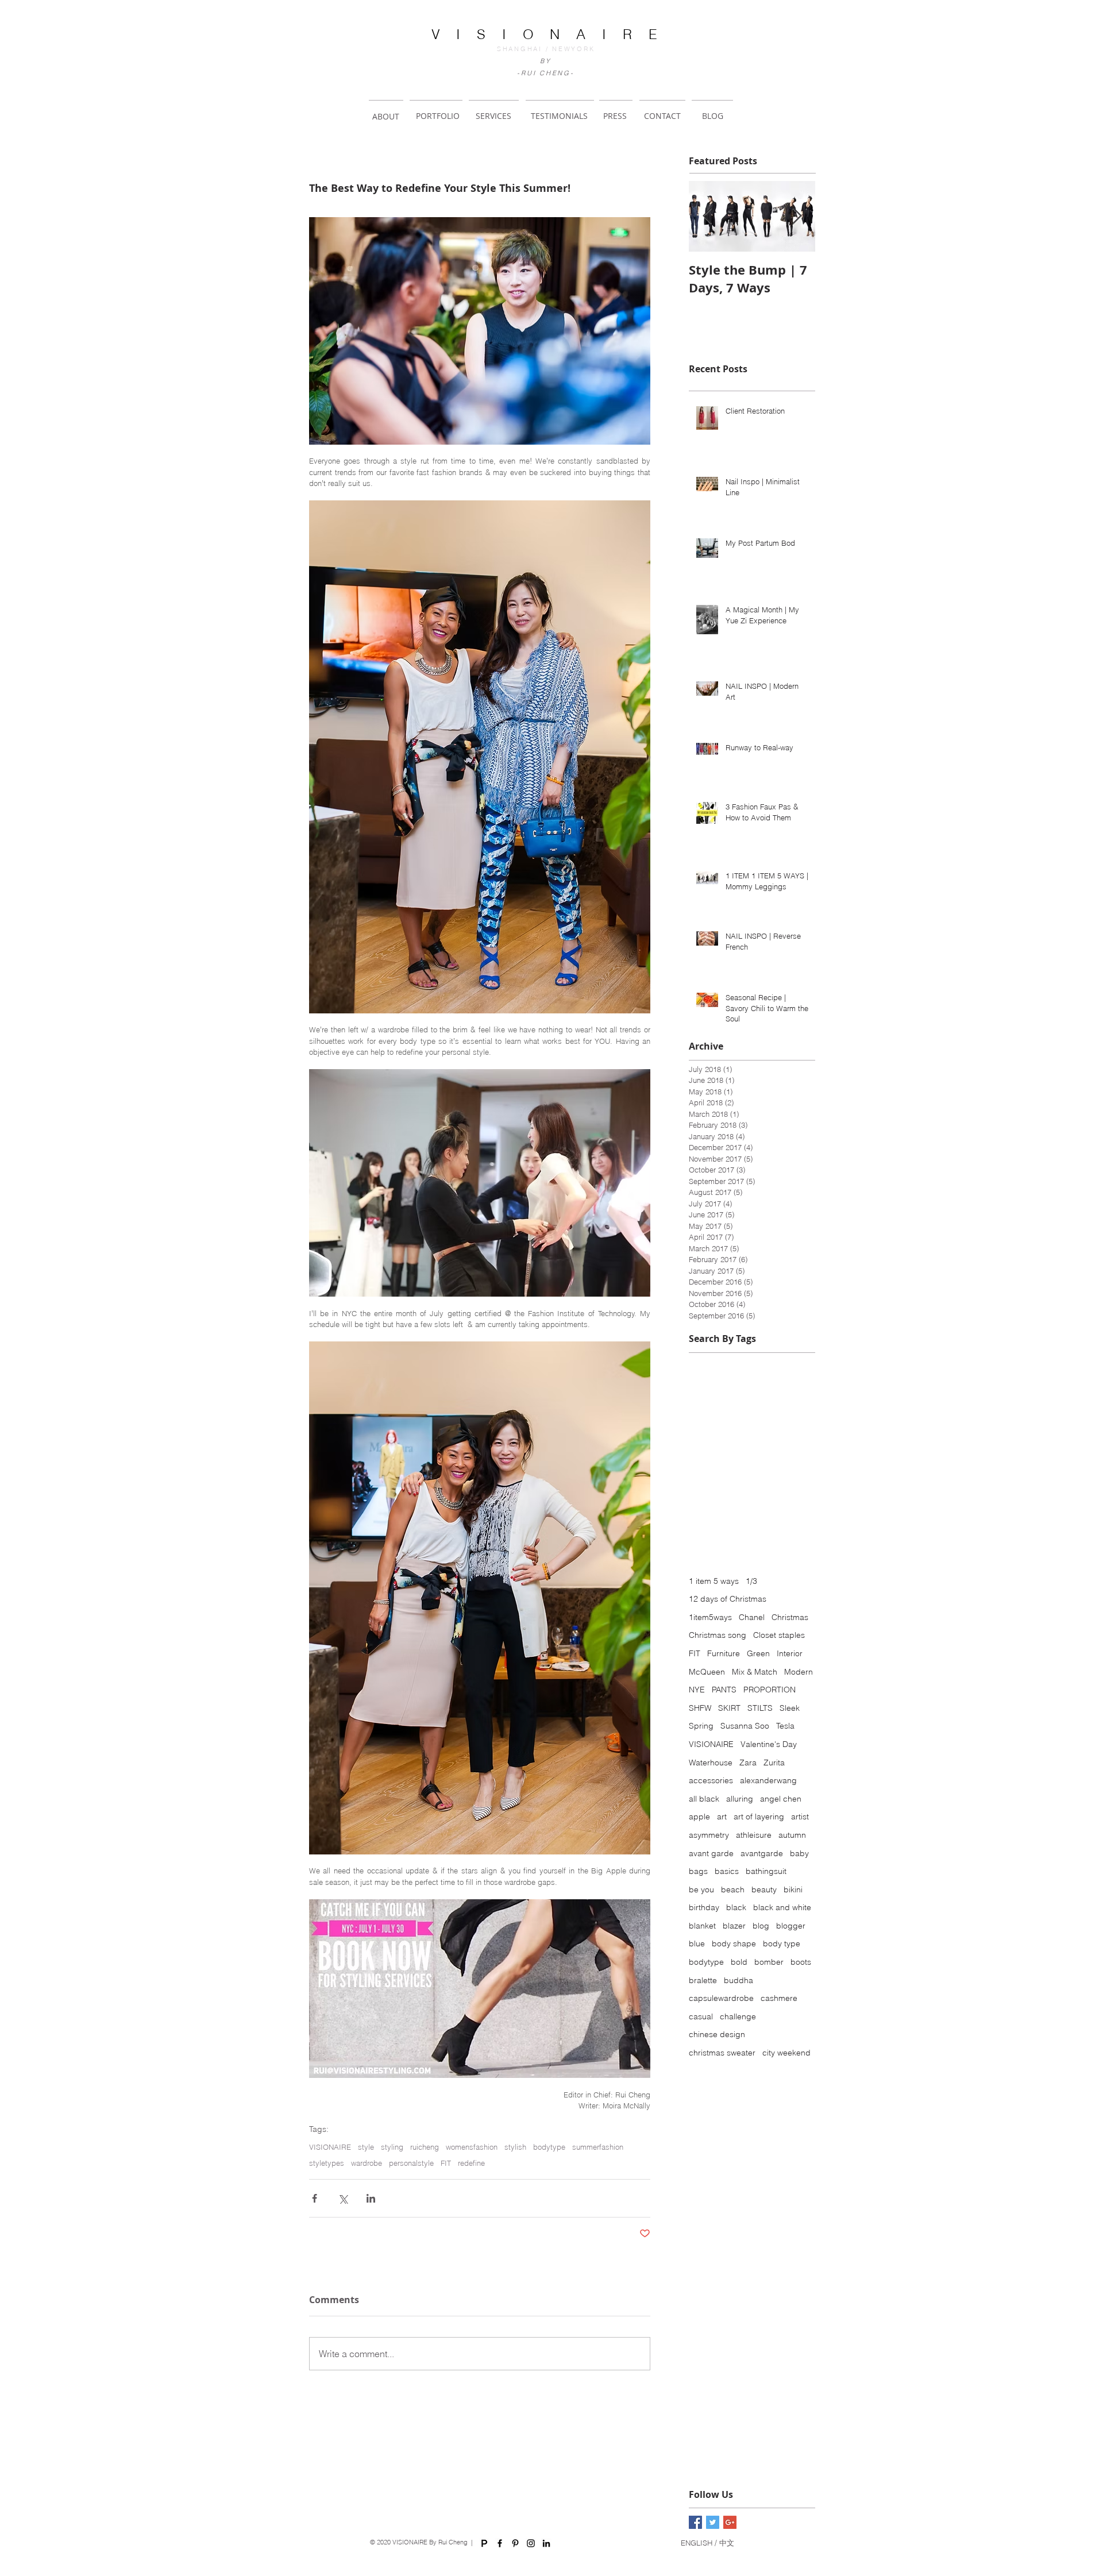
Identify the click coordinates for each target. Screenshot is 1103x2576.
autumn (792, 1835)
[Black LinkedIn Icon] (546, 2543)
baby (799, 1853)
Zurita (774, 1763)
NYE (697, 1690)
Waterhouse (711, 1763)
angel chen (781, 1799)
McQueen (707, 1672)
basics (727, 1871)
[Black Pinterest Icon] (515, 2543)
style (366, 2147)
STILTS (760, 1708)
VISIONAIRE (330, 2147)
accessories (711, 1780)
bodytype (549, 2147)
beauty (764, 1889)
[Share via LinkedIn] (371, 2198)
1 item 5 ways (714, 1581)
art (722, 1817)
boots (801, 1962)
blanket (702, 1926)
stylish (515, 2147)
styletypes (327, 2163)
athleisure (754, 1835)
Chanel (752, 1617)
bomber (769, 1962)
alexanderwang (768, 1780)
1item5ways (710, 1617)
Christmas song (718, 1635)
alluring (740, 1799)
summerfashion (598, 2147)
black (736, 1907)
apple (699, 1817)
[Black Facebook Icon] (500, 2543)
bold (739, 1962)
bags (698, 1871)
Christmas (790, 1617)
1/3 (751, 1581)
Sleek (790, 1708)
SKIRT (729, 1708)
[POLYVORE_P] (484, 2543)
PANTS (724, 1690)
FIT (446, 2163)
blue (697, 1943)
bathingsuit (766, 1871)
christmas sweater (722, 2053)
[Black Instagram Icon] (531, 2543)
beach (733, 1889)
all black (704, 1799)
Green (758, 1653)
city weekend (786, 2053)
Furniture (724, 1653)
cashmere (779, 1998)
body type (782, 1943)
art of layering (759, 1817)
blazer (734, 1926)
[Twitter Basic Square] (713, 2522)
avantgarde (762, 1853)
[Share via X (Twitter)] (343, 2198)
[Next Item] (797, 216)
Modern (799, 1672)
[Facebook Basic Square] (695, 2522)
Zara (748, 1763)
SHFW (700, 1708)
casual (701, 2016)
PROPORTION (770, 1690)
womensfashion (472, 2147)
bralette (703, 1980)
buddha (738, 1980)
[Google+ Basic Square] (730, 2522)
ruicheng (425, 2147)
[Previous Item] (707, 216)
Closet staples (779, 1635)
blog (761, 1926)
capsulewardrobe (721, 1998)
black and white (782, 1907)
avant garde (711, 1853)
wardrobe (367, 2163)
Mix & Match (755, 1672)
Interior (790, 1653)
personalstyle (411, 2163)
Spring (701, 1726)
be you (701, 1889)
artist (800, 1817)
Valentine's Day (769, 1744)
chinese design (717, 2034)
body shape (734, 1943)
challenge (738, 2016)
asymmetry (709, 1835)
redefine (471, 2163)
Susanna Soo (745, 1726)
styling (392, 2147)
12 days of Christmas (728, 1599)
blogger (791, 1926)
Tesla (785, 1726)
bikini (793, 1889)
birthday (704, 1907)
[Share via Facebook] (315, 2198)
